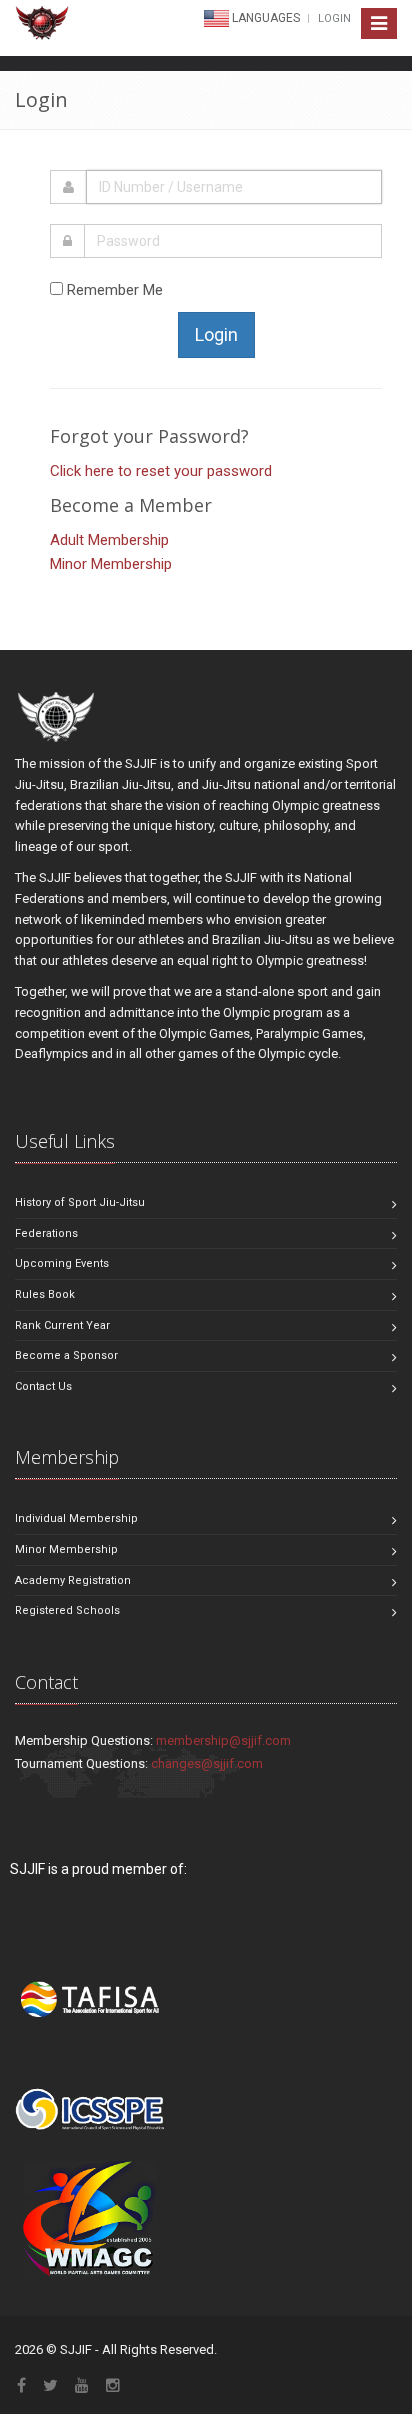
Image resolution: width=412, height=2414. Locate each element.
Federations (46, 1233)
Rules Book (45, 1294)
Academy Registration (73, 1580)
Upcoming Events (62, 1263)
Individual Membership (76, 1518)
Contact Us (43, 1386)
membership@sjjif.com (223, 1740)
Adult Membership (109, 540)
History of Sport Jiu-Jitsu (80, 1202)
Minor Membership (111, 564)
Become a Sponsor (66, 1355)
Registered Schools (67, 1610)
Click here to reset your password (161, 471)
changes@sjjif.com (207, 1763)
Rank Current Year (62, 1325)
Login (334, 18)
